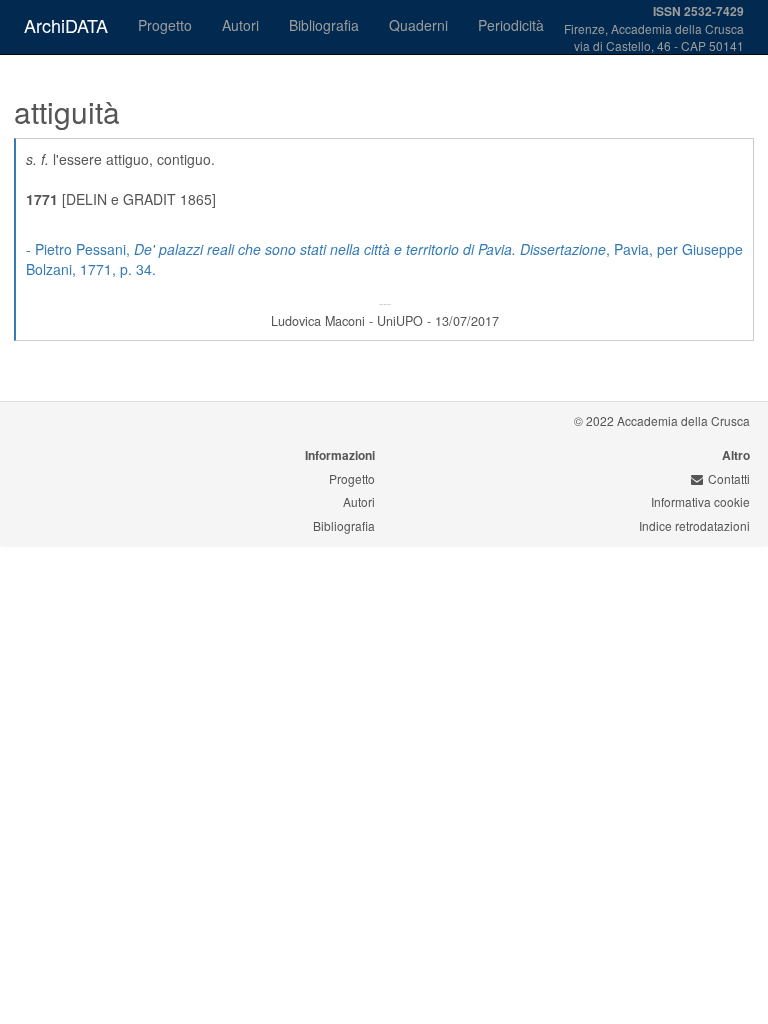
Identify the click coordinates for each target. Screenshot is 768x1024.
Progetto (165, 25)
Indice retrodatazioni (694, 525)
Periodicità (511, 25)
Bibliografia (324, 25)
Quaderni (418, 25)
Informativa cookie (700, 501)
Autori (240, 25)
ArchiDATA (66, 25)
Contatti (729, 478)
